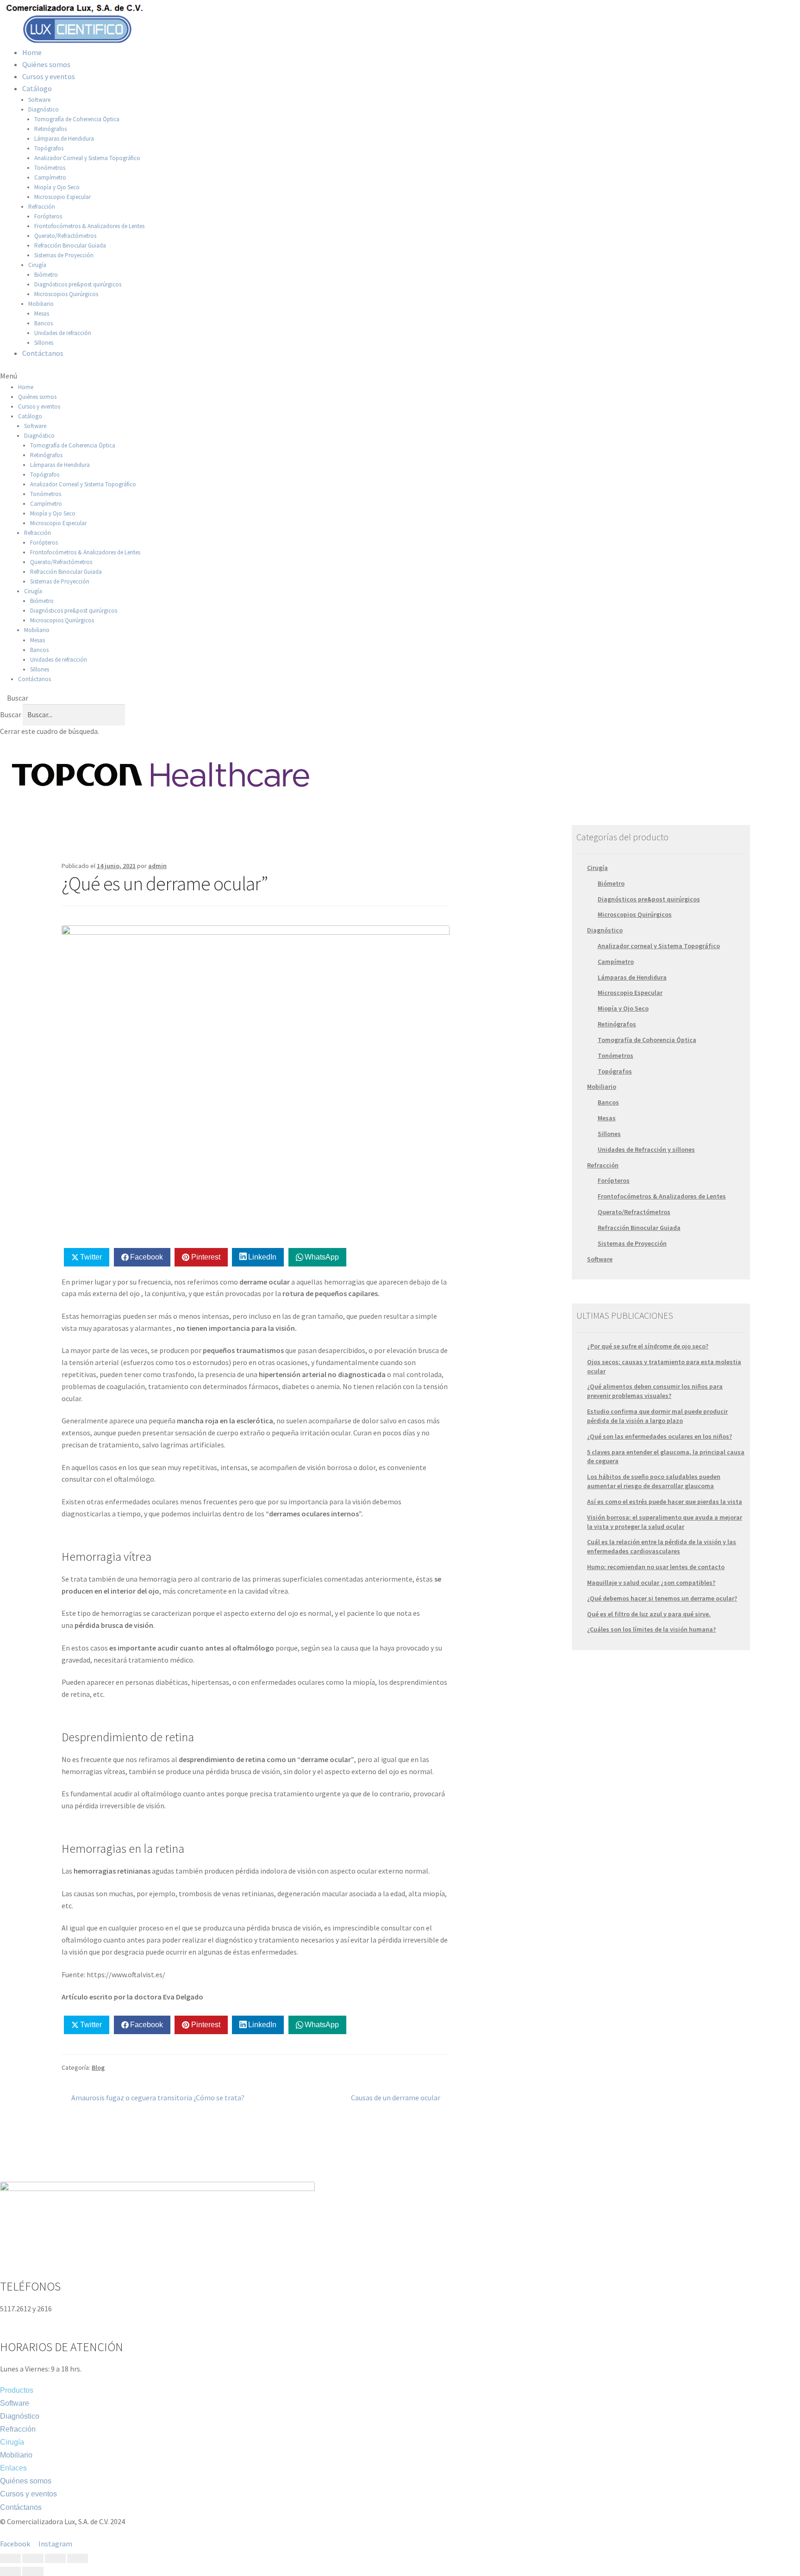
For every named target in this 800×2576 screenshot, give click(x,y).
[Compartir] (33, 2558)
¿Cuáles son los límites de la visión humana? (651, 1629)
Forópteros (48, 216)
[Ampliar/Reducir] (78, 2558)
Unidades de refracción (63, 333)
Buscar (11, 714)
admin (157, 866)
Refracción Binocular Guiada (70, 245)
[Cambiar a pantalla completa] (55, 2558)
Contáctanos (43, 353)
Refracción (42, 207)
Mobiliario (41, 304)
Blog (98, 2067)
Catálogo (37, 88)
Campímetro (50, 177)
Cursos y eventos (49, 76)
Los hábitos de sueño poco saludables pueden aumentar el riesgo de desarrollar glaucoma (654, 1481)
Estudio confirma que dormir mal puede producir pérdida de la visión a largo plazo (657, 1416)
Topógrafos (49, 148)
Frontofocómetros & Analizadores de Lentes (89, 226)
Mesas (42, 313)
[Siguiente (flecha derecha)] (33, 2571)
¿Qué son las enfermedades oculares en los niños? (659, 1436)
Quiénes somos (46, 64)
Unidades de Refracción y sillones (646, 1149)
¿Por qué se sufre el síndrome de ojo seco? (648, 1346)
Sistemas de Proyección (64, 255)
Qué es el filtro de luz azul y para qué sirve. (649, 1614)
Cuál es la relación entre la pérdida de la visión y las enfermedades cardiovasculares (662, 1546)
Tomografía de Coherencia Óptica (77, 119)
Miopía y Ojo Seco (57, 187)
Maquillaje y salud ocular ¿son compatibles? (651, 1583)
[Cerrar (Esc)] (10, 2558)
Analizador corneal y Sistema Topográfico (659, 946)
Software (39, 100)
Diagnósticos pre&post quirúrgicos (78, 284)
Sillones (44, 343)
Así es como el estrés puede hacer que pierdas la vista (665, 1502)
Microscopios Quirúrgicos (66, 294)
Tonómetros (50, 168)
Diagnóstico (44, 109)
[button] (400, 376)
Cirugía (37, 265)
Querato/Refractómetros (65, 236)
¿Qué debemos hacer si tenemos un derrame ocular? (662, 1598)
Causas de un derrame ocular (396, 2097)
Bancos (44, 323)
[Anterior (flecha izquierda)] (10, 2571)
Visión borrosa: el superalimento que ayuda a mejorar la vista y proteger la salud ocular (665, 1522)
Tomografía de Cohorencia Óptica (647, 1040)
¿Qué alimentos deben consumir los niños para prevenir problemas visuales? (655, 1391)
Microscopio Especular (62, 197)
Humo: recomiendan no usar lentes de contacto (656, 1567)
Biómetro (46, 275)
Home (32, 52)
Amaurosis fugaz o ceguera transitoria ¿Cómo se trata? (158, 2097)
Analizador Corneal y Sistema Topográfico (87, 158)
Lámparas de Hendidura (64, 139)
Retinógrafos (50, 129)
